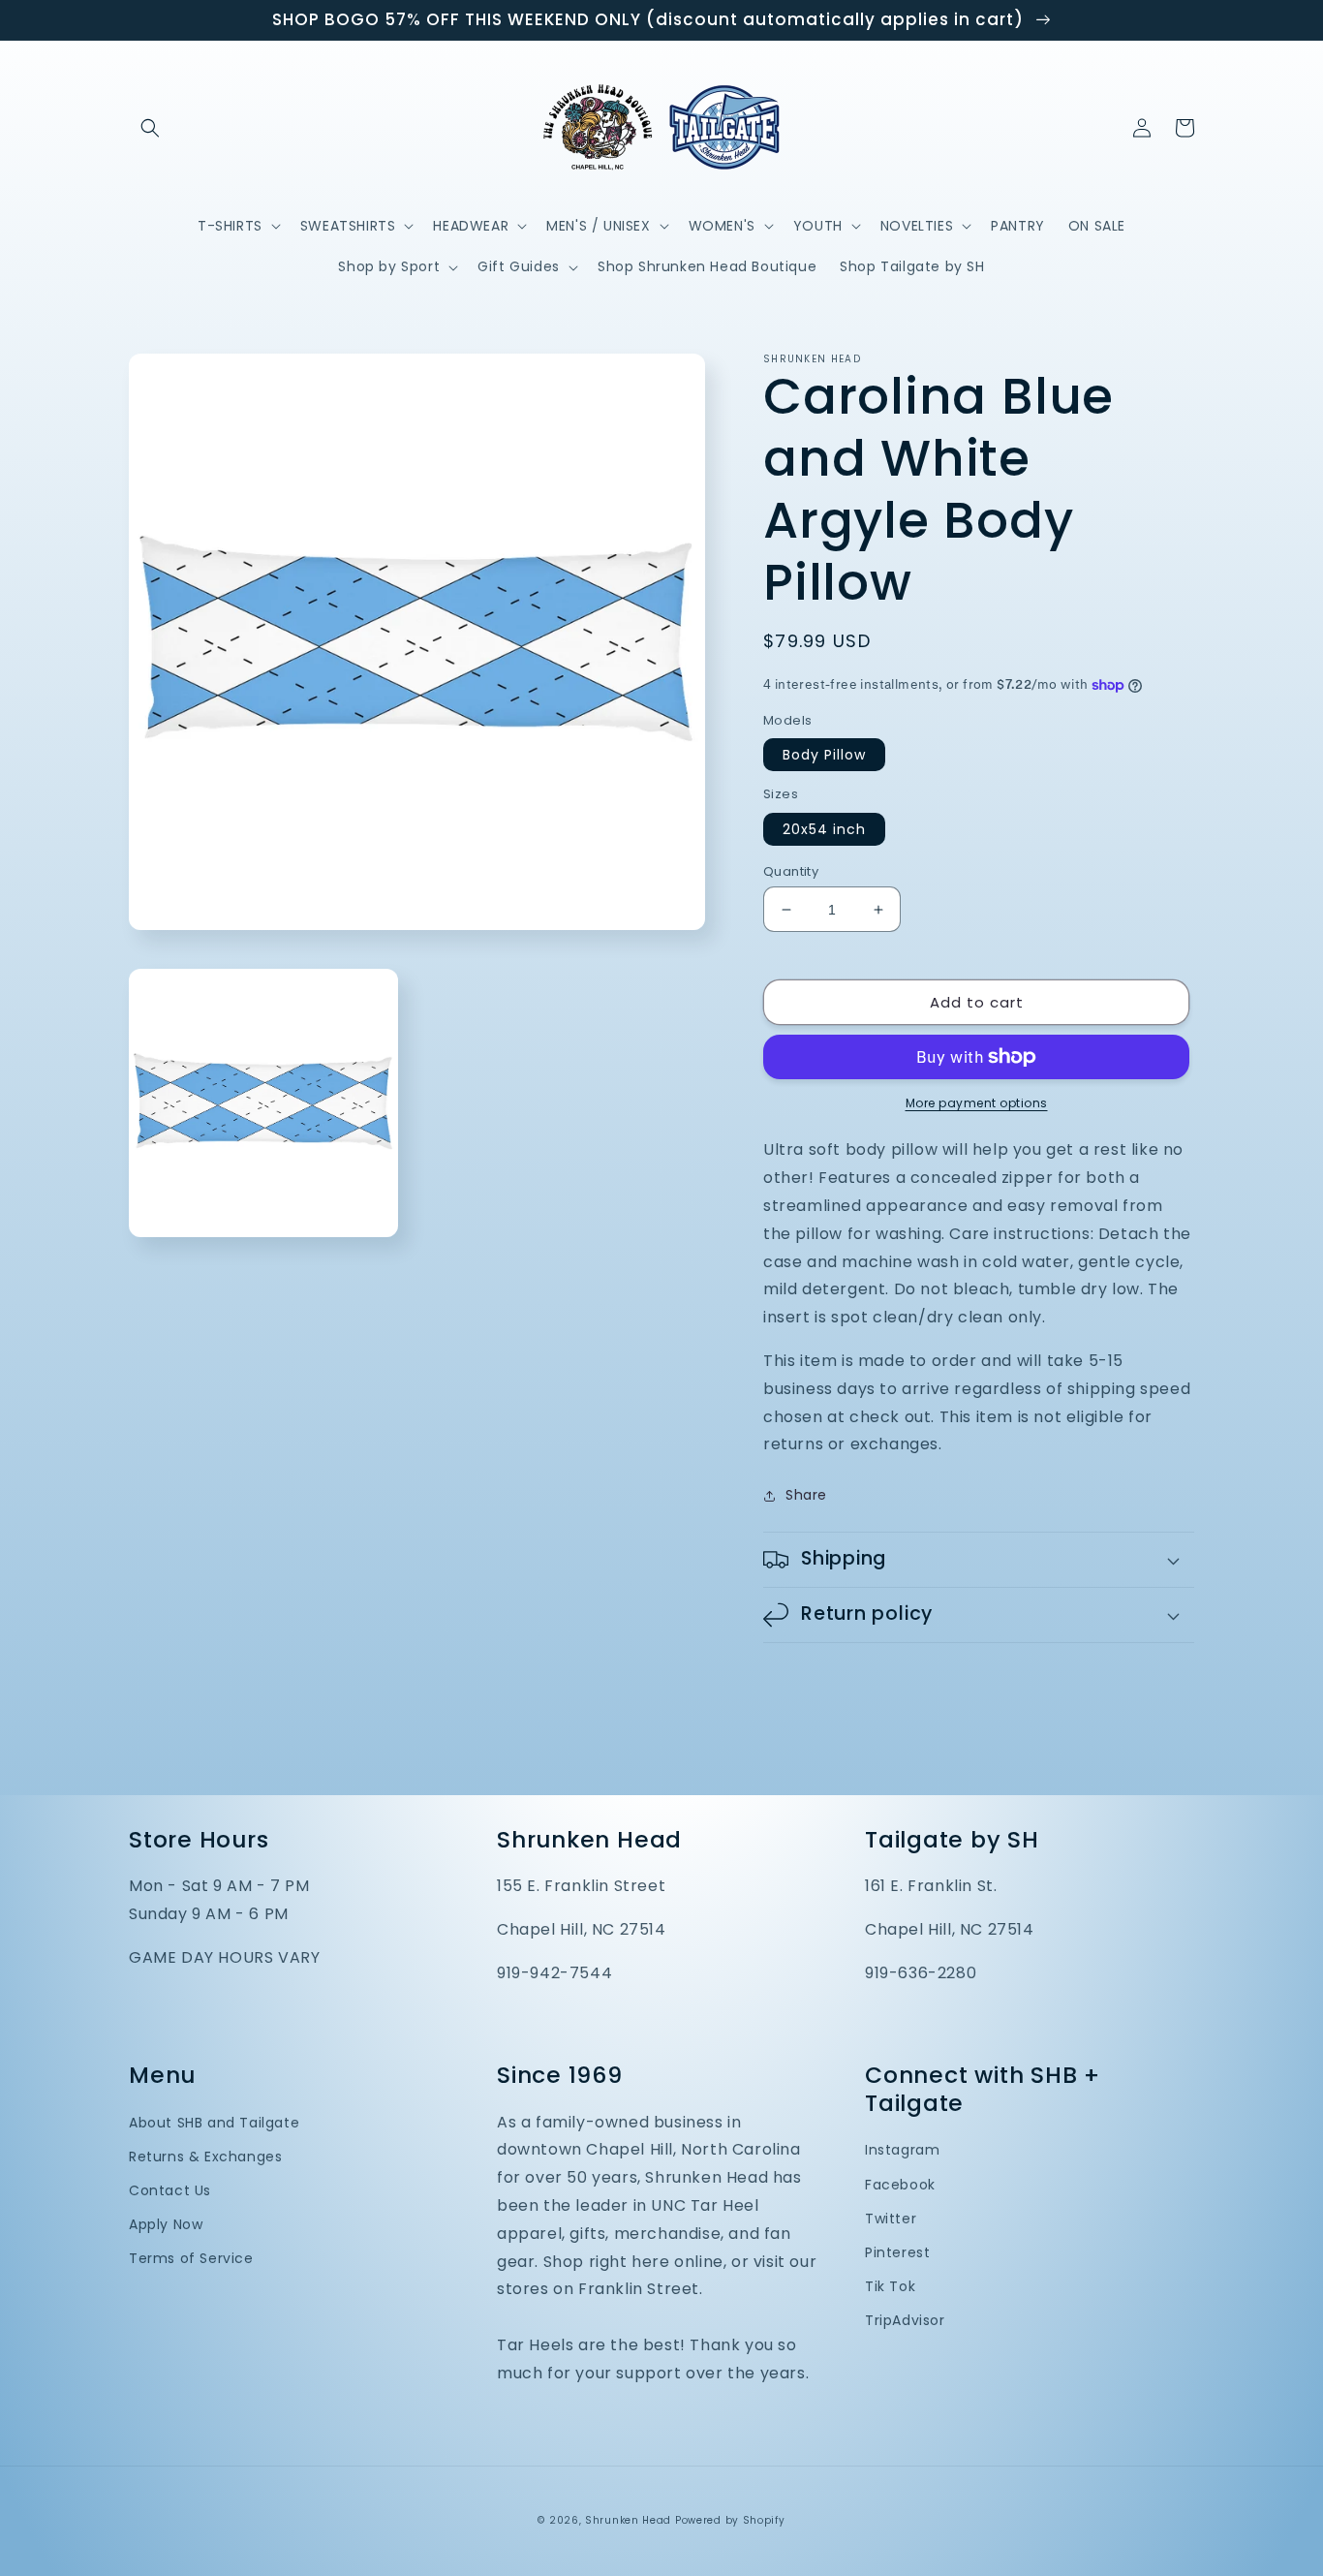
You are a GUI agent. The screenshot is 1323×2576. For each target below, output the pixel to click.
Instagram (902, 2150)
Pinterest (897, 2252)
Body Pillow (824, 755)
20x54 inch (824, 829)
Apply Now (166, 2224)
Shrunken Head (628, 2520)
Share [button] (806, 1495)
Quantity (791, 871)
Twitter (891, 2219)
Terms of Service (191, 2258)
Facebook (900, 2185)
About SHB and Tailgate (214, 2123)
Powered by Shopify (730, 2520)
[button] (150, 128)
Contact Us (170, 2190)
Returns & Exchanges (205, 2157)
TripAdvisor (905, 2320)
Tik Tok (890, 2286)
